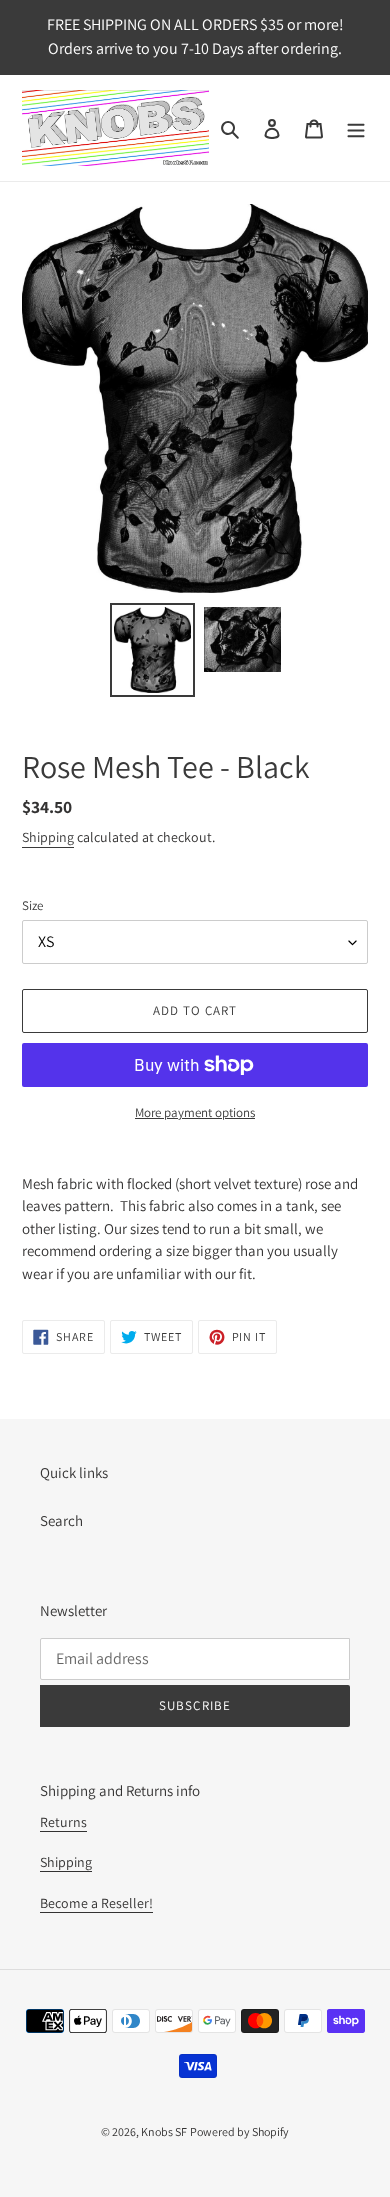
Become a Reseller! (96, 1903)
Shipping (48, 837)
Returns (63, 1822)
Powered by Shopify (239, 2131)
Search (61, 1520)
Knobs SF (164, 2131)
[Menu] (356, 128)
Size (32, 905)
